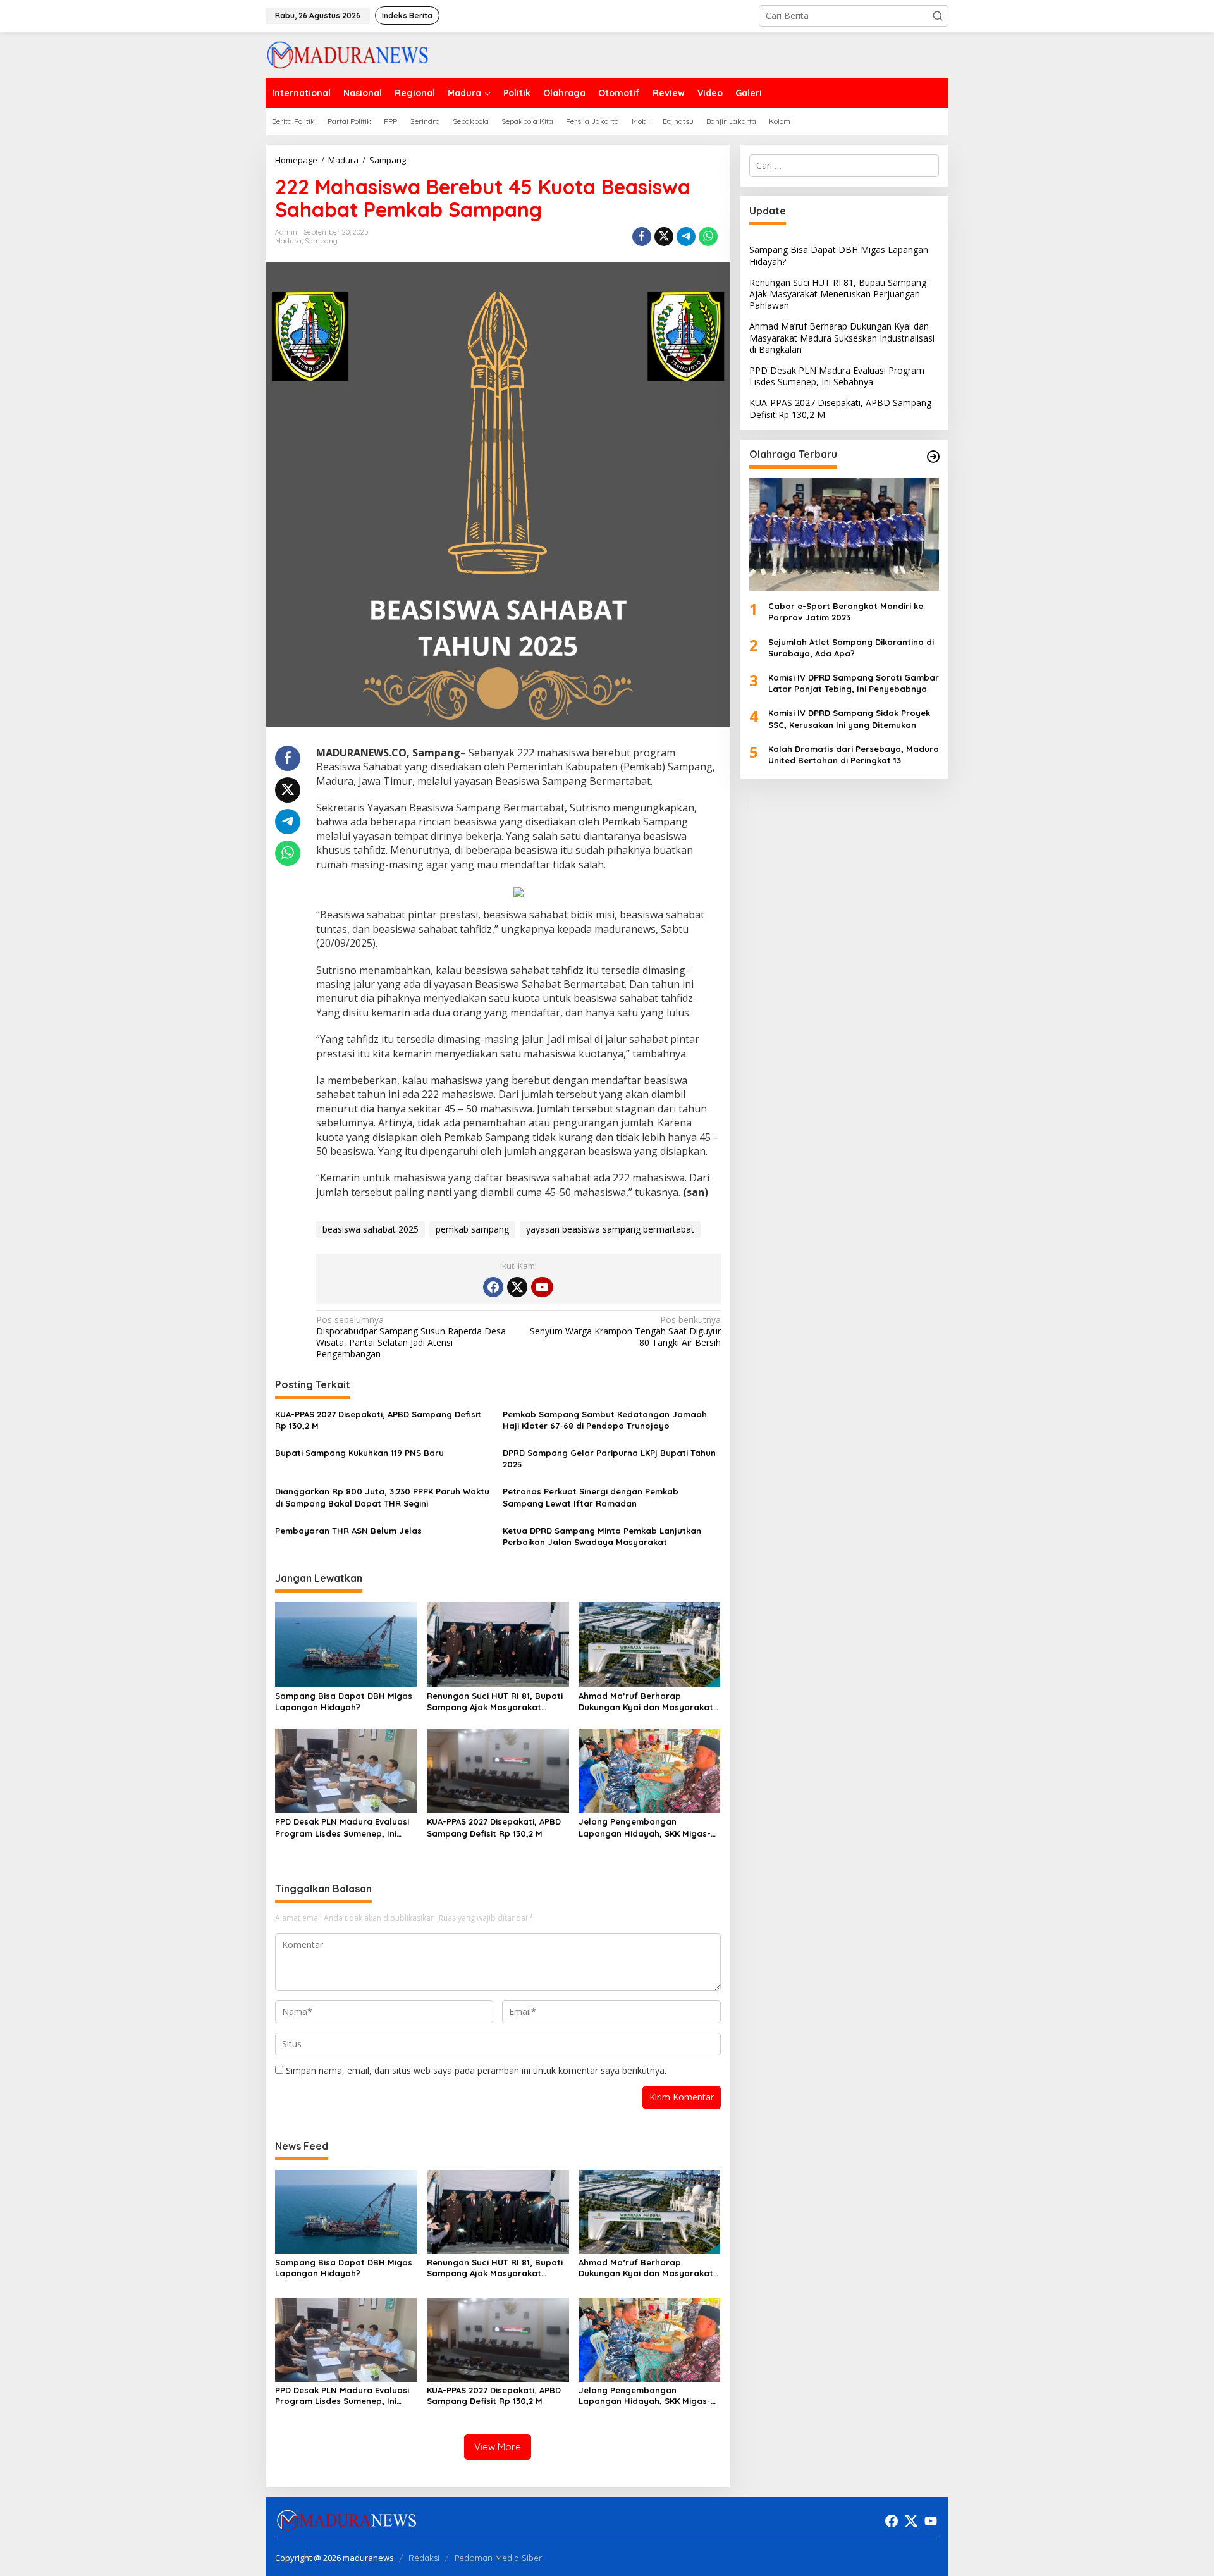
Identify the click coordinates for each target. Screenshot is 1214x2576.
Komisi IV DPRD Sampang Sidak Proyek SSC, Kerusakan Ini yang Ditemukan (849, 718)
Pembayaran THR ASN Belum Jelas (348, 1531)
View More (498, 2447)
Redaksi (424, 2558)
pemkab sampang (472, 1229)
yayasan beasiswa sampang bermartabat (610, 1229)
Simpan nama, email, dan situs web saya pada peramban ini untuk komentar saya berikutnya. (476, 2070)
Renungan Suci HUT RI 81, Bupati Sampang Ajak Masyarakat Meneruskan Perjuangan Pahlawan (495, 1702)
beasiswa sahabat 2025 (371, 1229)
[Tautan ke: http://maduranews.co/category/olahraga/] (933, 457)
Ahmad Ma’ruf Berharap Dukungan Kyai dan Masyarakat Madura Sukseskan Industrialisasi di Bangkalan (649, 1702)
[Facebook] (493, 1287)
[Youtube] (542, 1287)
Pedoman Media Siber (498, 2558)
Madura (288, 241)
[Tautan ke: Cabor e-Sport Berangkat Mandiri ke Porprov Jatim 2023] (844, 534)
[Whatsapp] (708, 237)
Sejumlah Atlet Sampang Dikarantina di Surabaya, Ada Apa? (851, 647)
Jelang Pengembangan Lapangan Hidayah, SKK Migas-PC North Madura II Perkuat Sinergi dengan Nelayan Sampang (645, 1827)
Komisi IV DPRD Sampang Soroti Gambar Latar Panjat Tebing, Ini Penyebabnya (854, 683)
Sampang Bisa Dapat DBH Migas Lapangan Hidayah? (344, 1701)
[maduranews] (347, 54)
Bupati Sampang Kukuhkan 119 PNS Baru (359, 1453)
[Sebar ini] (642, 237)
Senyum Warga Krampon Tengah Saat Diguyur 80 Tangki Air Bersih (625, 1331)
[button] (938, 16)
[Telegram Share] (686, 237)
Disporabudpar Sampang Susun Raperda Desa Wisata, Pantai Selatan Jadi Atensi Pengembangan (411, 1337)
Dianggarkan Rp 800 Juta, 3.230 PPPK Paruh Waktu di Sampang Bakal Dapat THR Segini (382, 1497)
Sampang (321, 241)
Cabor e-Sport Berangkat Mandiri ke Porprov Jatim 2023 (846, 612)
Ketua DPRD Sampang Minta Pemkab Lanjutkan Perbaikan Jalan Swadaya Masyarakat (602, 1536)
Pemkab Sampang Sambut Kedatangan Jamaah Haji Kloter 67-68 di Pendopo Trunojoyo (605, 1420)
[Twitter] (517, 1287)
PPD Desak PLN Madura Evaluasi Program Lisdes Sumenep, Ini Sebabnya (342, 1827)
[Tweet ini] (664, 237)
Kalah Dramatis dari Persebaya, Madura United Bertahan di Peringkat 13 (854, 755)
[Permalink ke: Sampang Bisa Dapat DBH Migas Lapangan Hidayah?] (346, 1643)
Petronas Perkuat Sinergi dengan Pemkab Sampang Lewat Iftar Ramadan (591, 1497)
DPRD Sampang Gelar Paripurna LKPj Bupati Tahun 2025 (609, 1458)
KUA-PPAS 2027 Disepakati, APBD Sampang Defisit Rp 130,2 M (378, 1420)
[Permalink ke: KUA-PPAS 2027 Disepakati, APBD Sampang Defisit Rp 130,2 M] (498, 1770)
